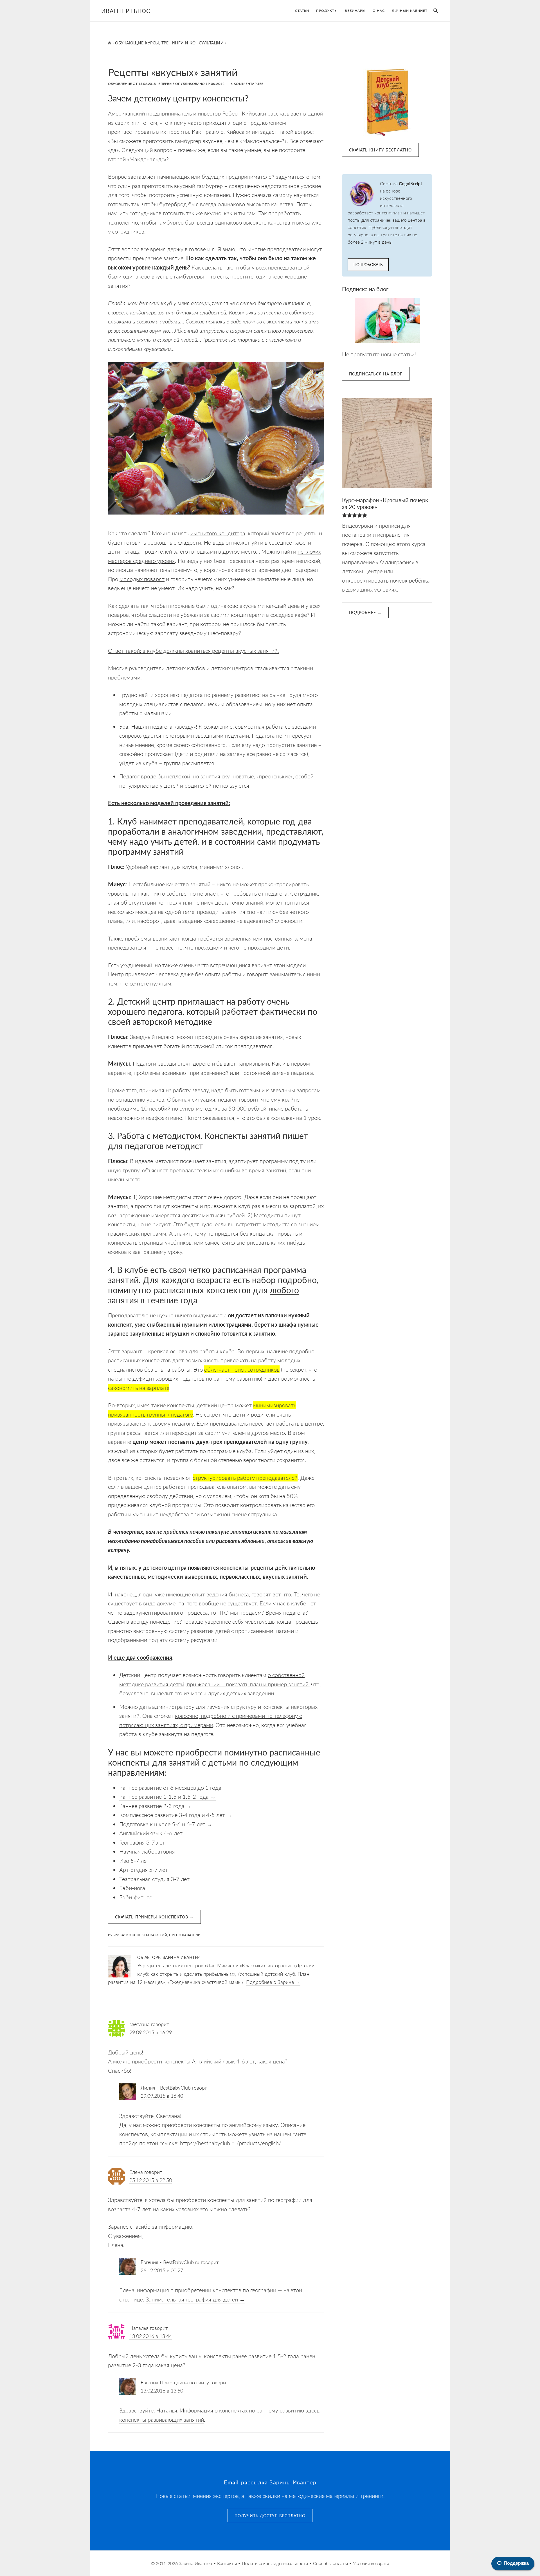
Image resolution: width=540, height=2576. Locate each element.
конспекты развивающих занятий (162, 2419)
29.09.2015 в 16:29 (151, 2032)
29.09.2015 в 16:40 (162, 2096)
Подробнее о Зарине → (273, 1982)
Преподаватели (185, 1935)
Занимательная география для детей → (195, 2299)
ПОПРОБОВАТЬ (368, 264)
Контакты (227, 2563)
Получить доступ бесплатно (270, 2516)
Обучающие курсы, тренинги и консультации (169, 43)
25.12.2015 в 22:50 (151, 2180)
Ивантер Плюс (126, 11)
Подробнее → (365, 612)
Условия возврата (371, 2563)
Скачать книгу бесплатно (380, 150)
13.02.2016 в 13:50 (162, 2390)
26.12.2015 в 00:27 (162, 2270)
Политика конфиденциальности (275, 2563)
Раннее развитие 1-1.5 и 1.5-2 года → (167, 1796)
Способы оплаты (330, 2563)
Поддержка (516, 2563)
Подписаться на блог (376, 374)
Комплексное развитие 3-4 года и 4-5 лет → (176, 1815)
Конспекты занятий (147, 1935)
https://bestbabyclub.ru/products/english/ (231, 2143)
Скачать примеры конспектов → (154, 1917)
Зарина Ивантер (195, 2563)
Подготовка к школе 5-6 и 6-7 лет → (166, 1824)
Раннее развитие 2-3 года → (155, 1806)
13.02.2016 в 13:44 (151, 2336)
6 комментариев (247, 84)
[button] (435, 11)
